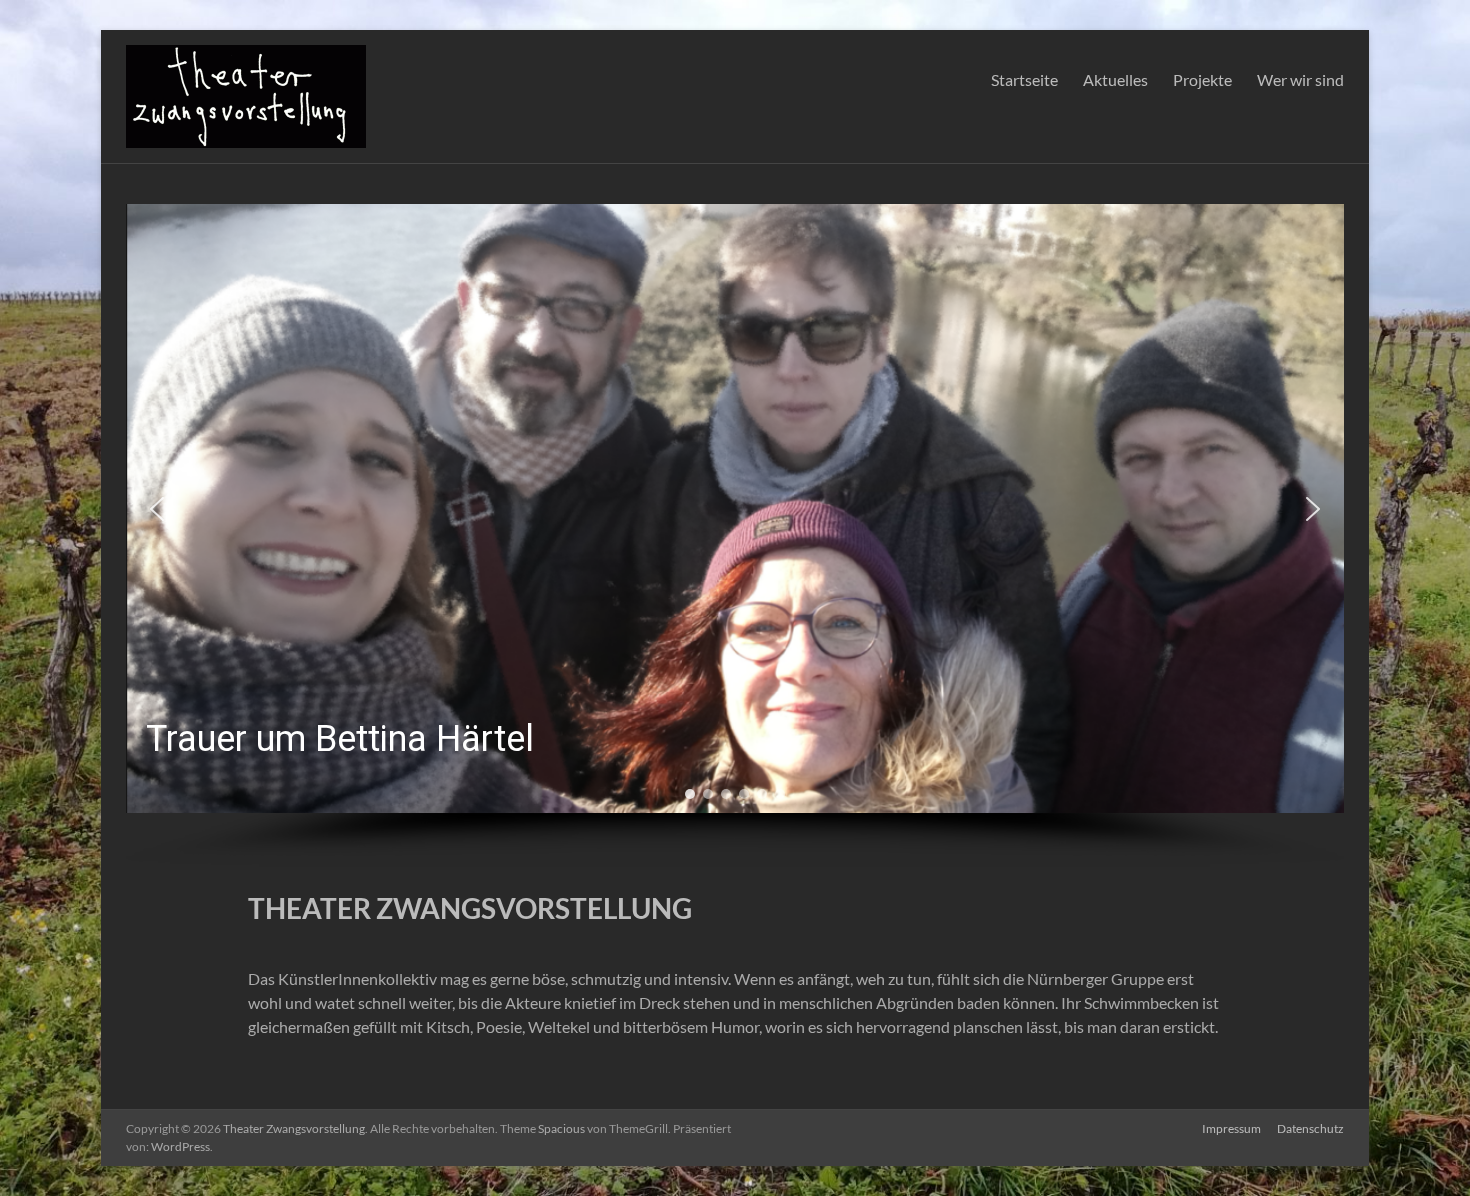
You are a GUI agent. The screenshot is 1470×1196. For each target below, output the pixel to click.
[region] (735, 535)
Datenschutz (1310, 1128)
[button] (735, 508)
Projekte (1202, 79)
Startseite (1024, 79)
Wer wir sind (1300, 79)
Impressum (1231, 1128)
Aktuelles (1115, 79)
